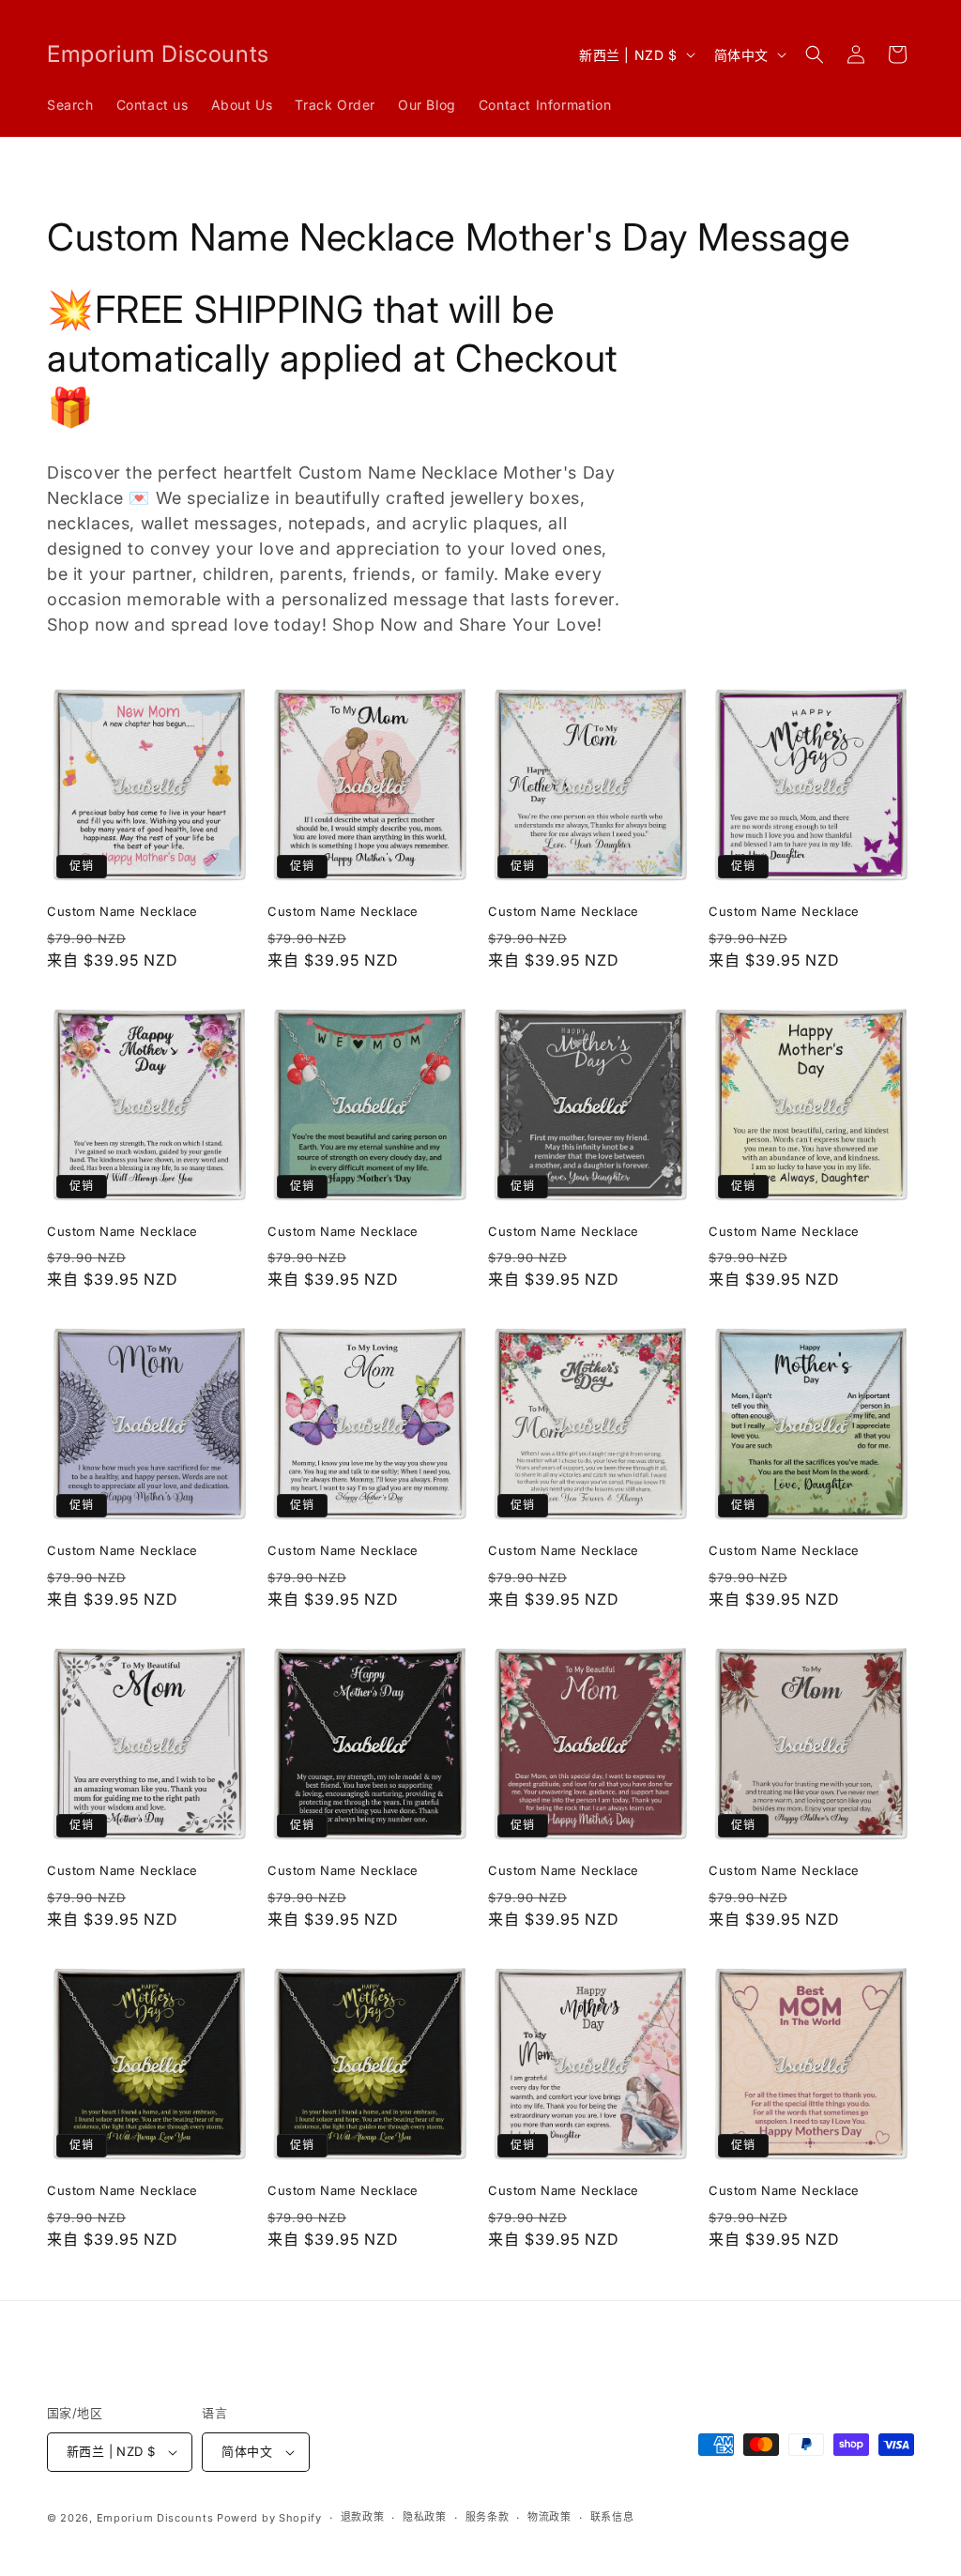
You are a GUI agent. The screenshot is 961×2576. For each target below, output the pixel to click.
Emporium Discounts (155, 2518)
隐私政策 (425, 2517)
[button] (815, 54)
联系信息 (612, 2517)
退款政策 (363, 2517)
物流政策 (549, 2517)
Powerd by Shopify (269, 2518)
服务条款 (488, 2517)
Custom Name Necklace (122, 911)
